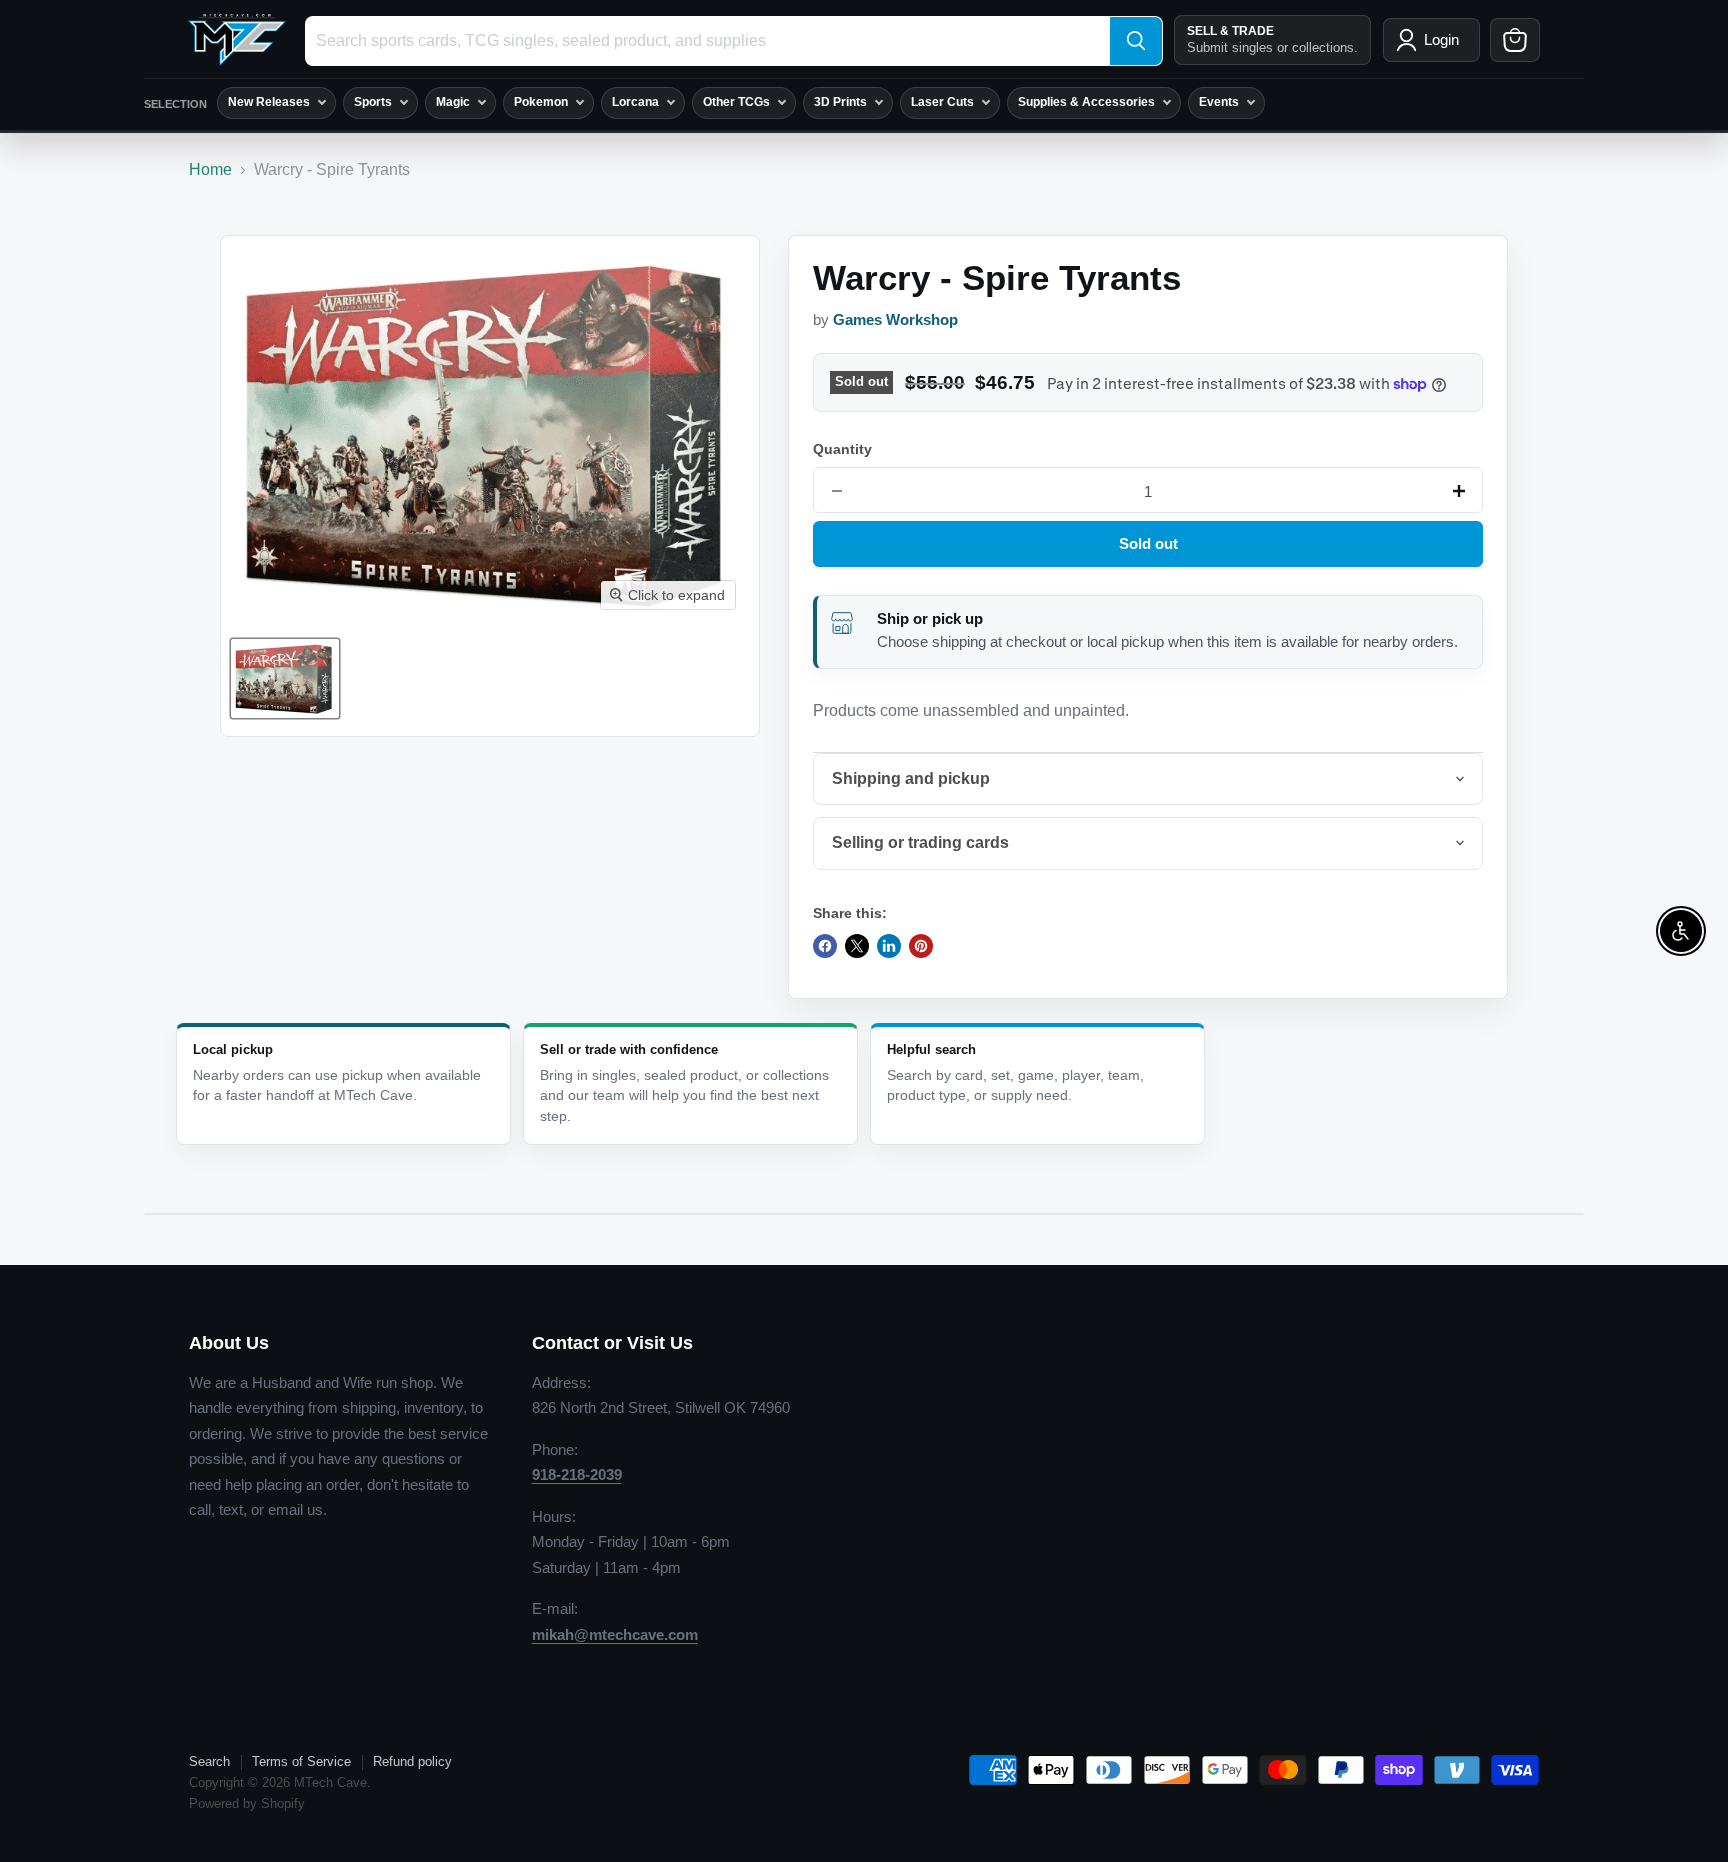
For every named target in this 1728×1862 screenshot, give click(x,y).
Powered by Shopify (247, 1803)
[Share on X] (857, 946)
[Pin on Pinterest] (921, 946)
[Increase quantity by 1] (1459, 491)
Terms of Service (301, 1761)
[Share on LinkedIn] (889, 946)
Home (210, 169)
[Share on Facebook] (825, 946)
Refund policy (412, 1761)
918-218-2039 (577, 1474)
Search (209, 1761)
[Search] (1136, 41)
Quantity (842, 449)
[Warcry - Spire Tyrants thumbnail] (285, 678)
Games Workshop (895, 320)
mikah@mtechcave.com (615, 1634)
